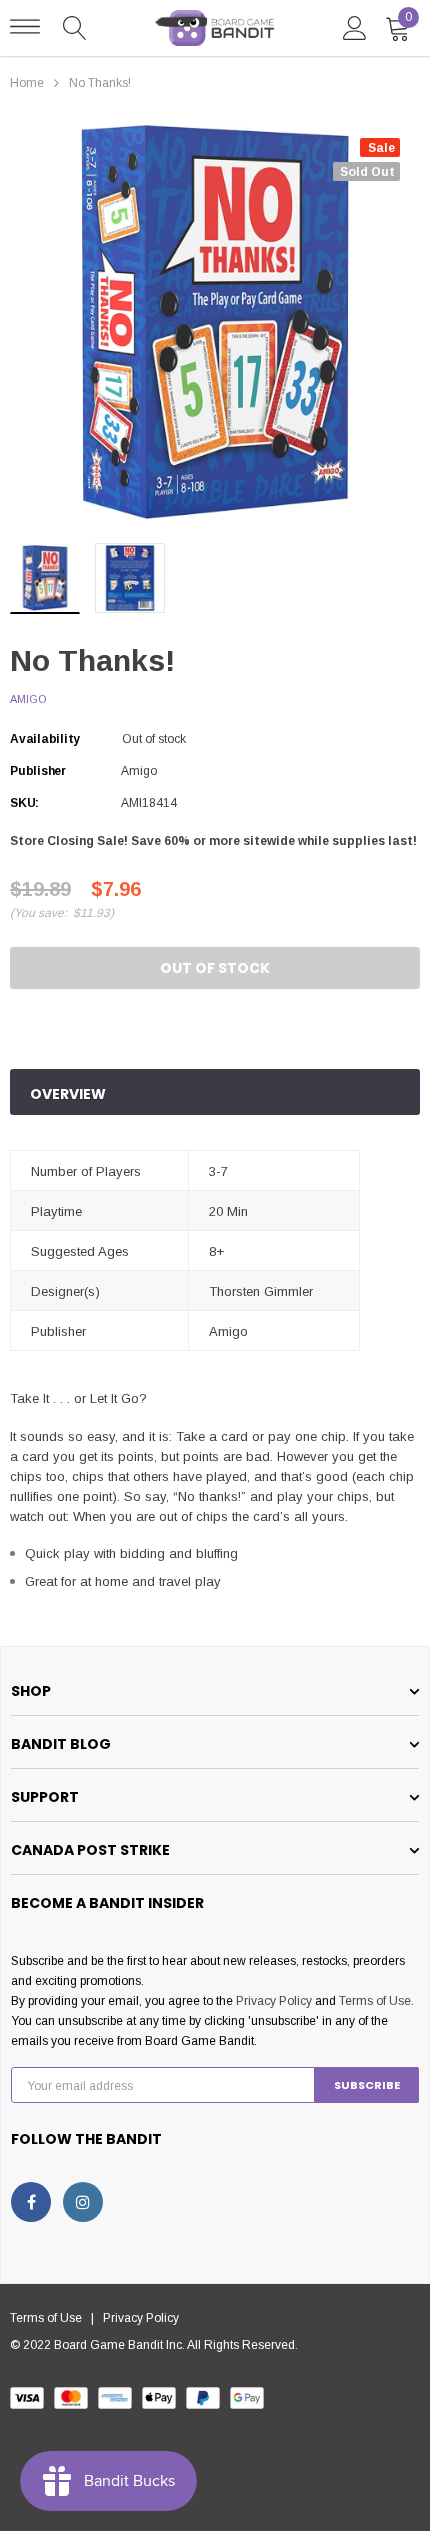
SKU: (24, 803)
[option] (215, 323)
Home (27, 83)
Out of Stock (215, 968)
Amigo (28, 699)
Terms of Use (375, 2001)
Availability (45, 739)
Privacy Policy (274, 2001)
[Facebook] (31, 2202)
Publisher (38, 771)
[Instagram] (83, 2202)
